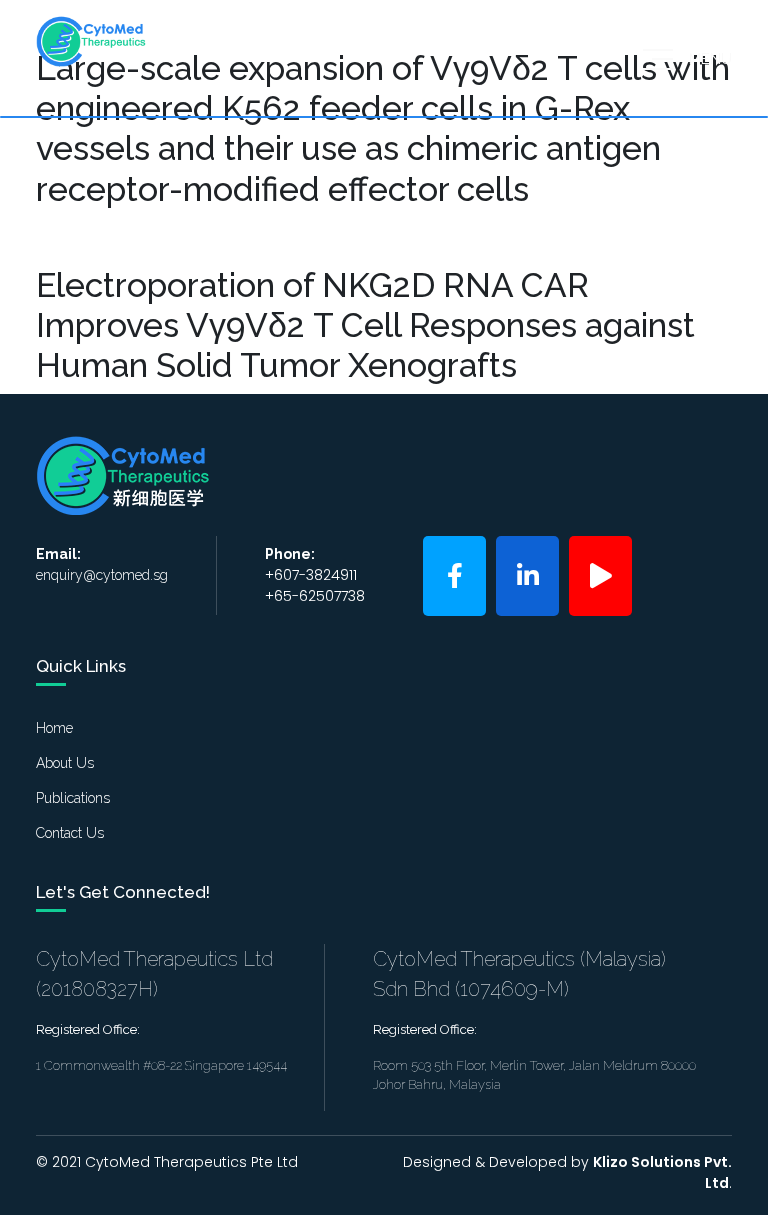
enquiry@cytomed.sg (102, 575)
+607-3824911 (311, 575)
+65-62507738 (315, 596)
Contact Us (70, 833)
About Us (65, 763)
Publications (73, 798)
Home (54, 728)
